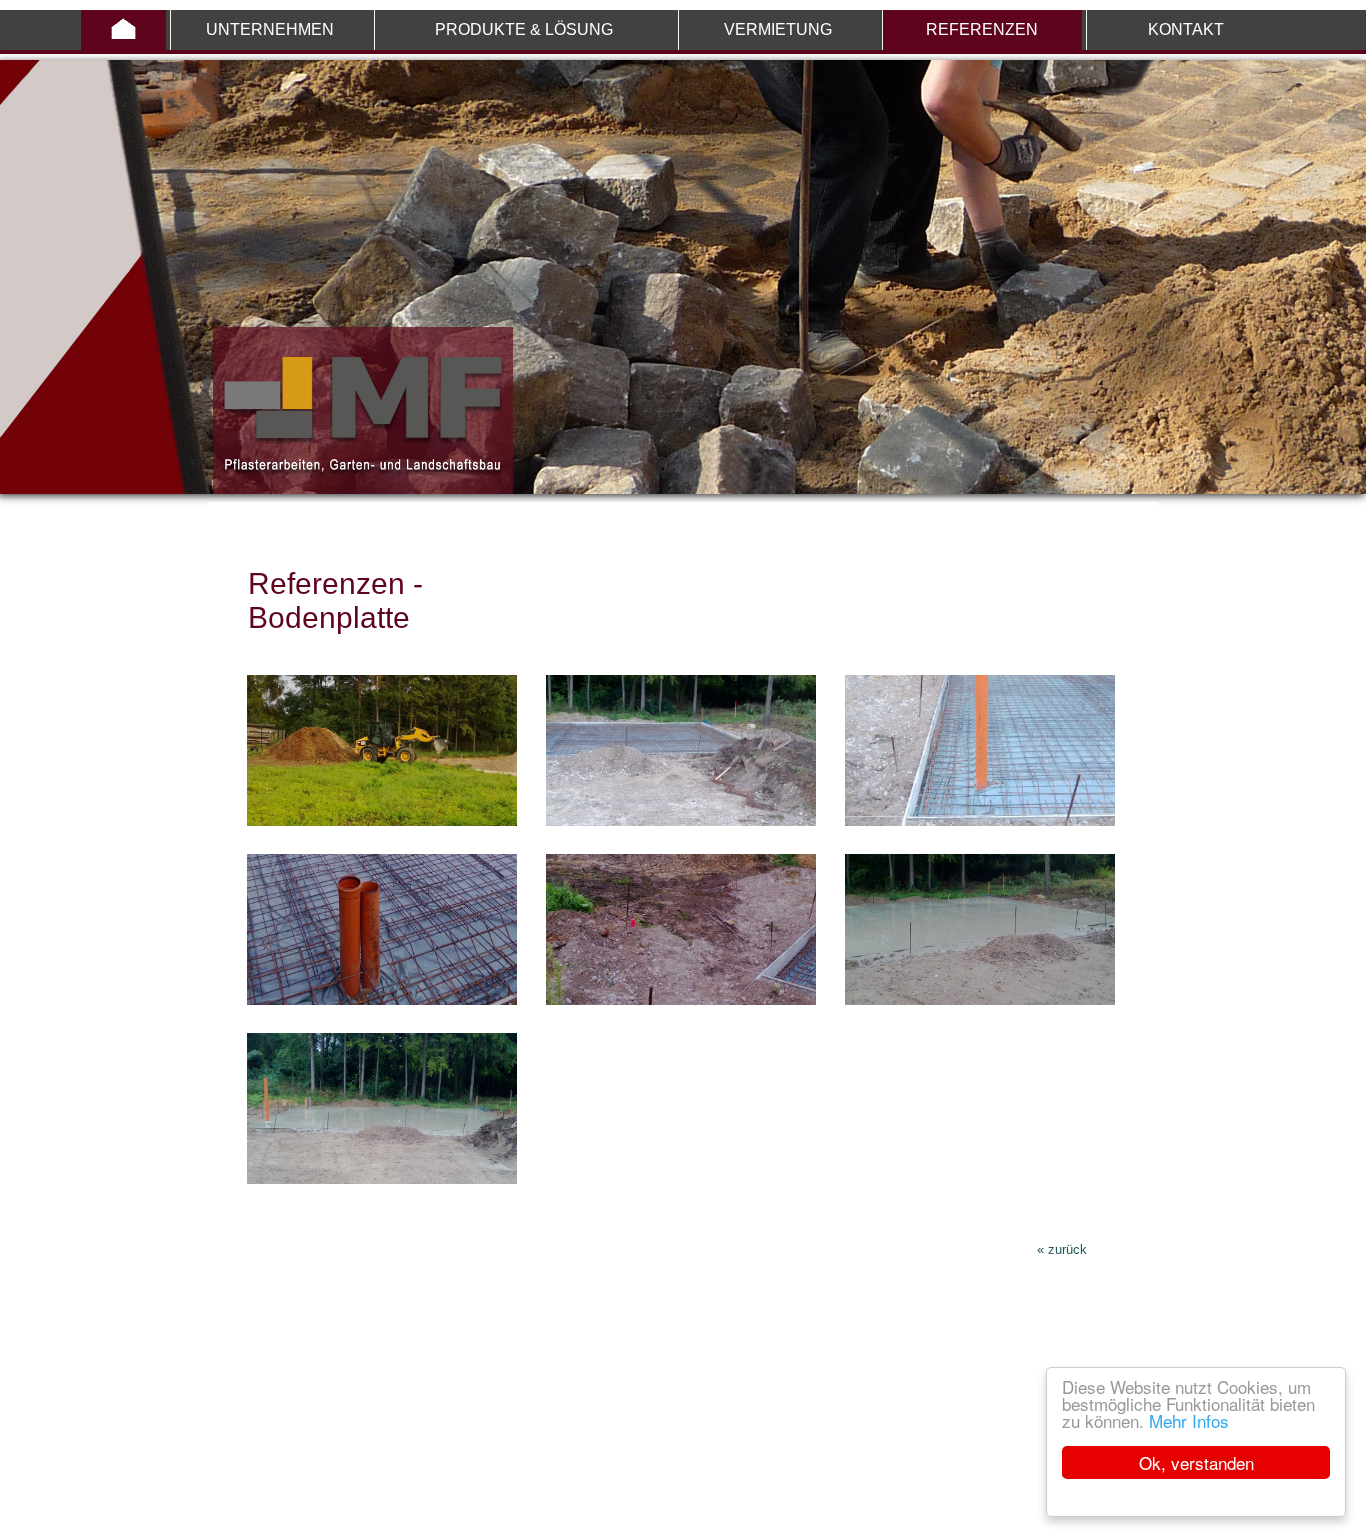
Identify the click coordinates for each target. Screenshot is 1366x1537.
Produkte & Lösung (524, 29)
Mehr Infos (1189, 1420)
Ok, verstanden (1196, 1462)
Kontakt (1186, 29)
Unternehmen (270, 29)
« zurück (1062, 1249)
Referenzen (982, 29)
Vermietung (778, 29)
